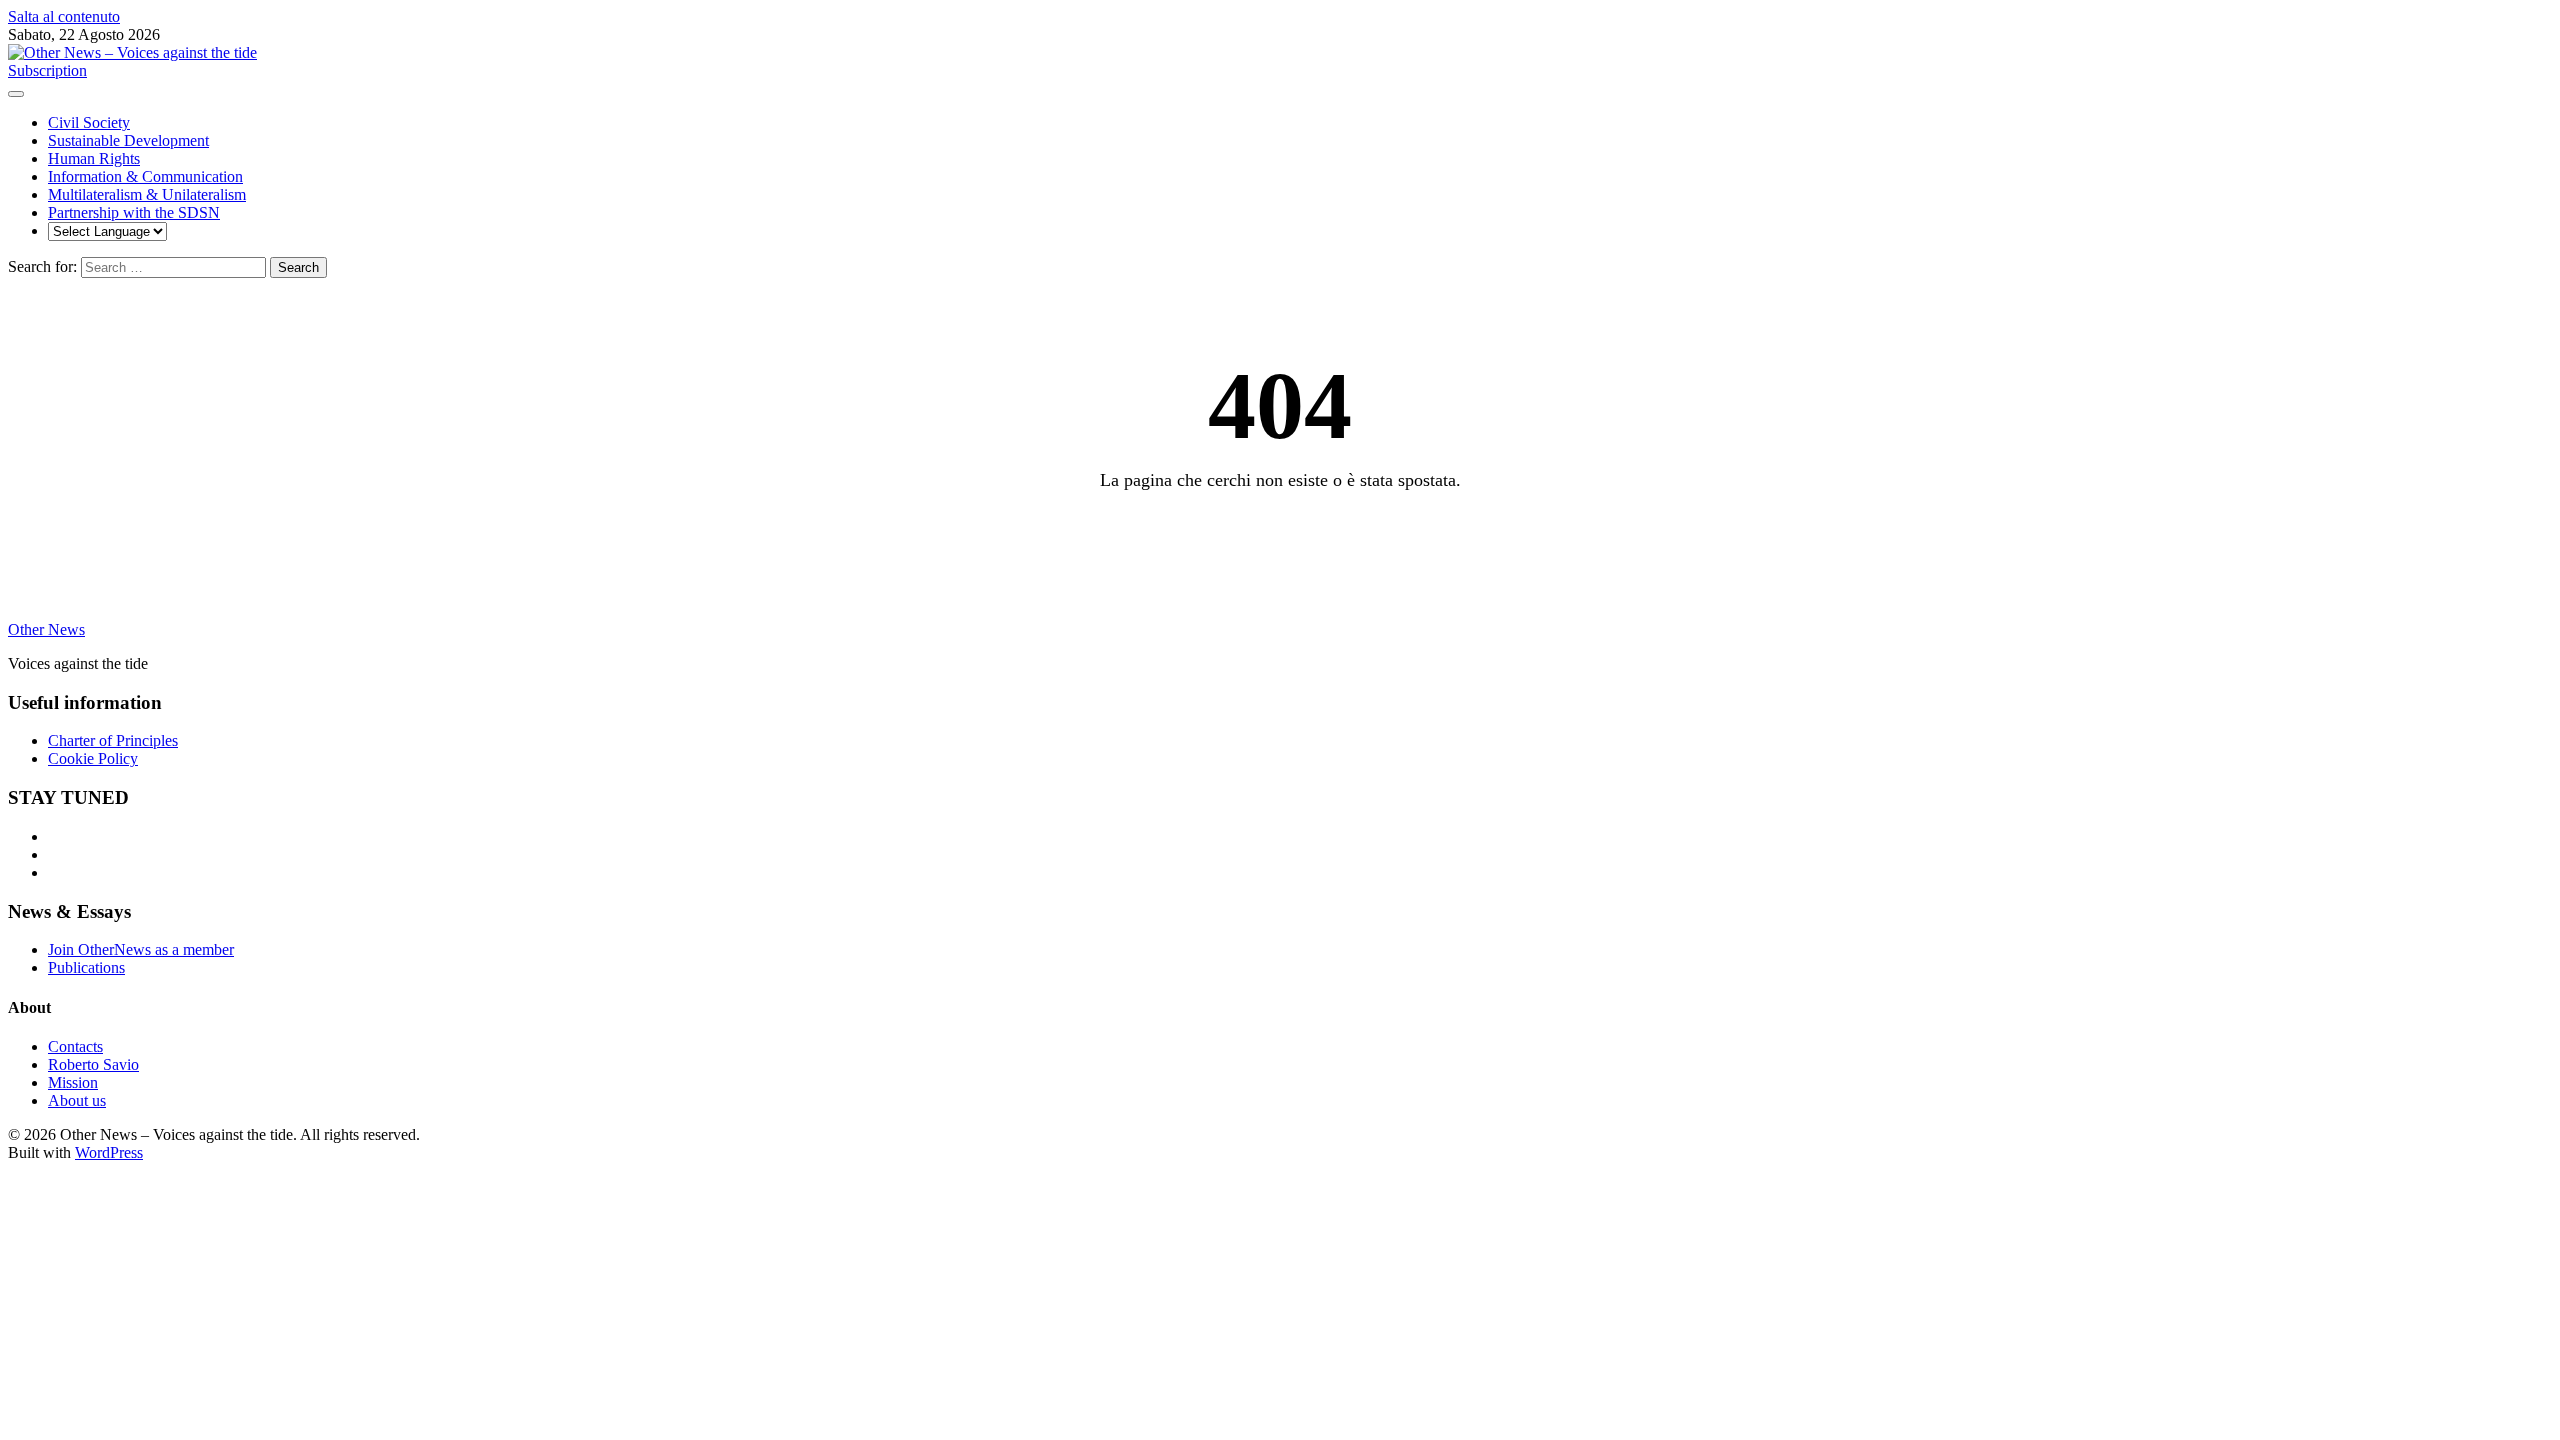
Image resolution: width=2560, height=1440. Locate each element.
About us (77, 1100)
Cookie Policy (93, 758)
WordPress (109, 1152)
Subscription (47, 70)
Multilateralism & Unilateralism (147, 194)
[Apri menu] (16, 94)
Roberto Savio (93, 1064)
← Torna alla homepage (1280, 532)
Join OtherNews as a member (141, 949)
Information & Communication (145, 176)
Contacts (75, 1046)
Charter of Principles (113, 740)
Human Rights (94, 158)
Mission (73, 1082)
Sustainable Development (128, 140)
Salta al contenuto (64, 16)
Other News (46, 629)
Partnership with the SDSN (134, 212)
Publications (86, 967)
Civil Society (89, 122)
